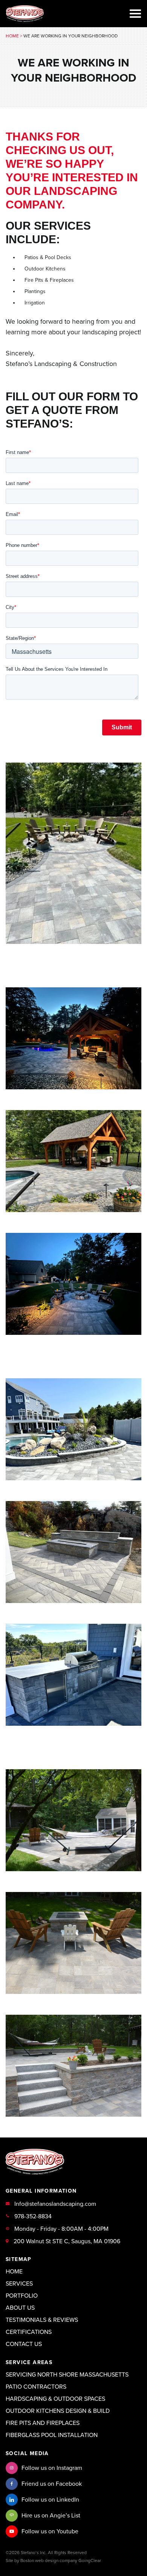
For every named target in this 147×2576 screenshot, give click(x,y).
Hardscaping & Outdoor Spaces (55, 2399)
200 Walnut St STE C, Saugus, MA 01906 (67, 2241)
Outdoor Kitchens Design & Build (58, 2411)
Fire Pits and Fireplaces (43, 2423)
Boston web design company (49, 2561)
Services (19, 2284)
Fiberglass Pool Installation (52, 2435)
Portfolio (22, 2296)
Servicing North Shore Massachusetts (67, 2375)
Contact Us (24, 2344)
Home (14, 2272)
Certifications (29, 2332)
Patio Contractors (36, 2387)
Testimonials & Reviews (42, 2320)
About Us (20, 2308)
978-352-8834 (33, 2216)
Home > (15, 36)
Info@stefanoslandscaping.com (55, 2204)
